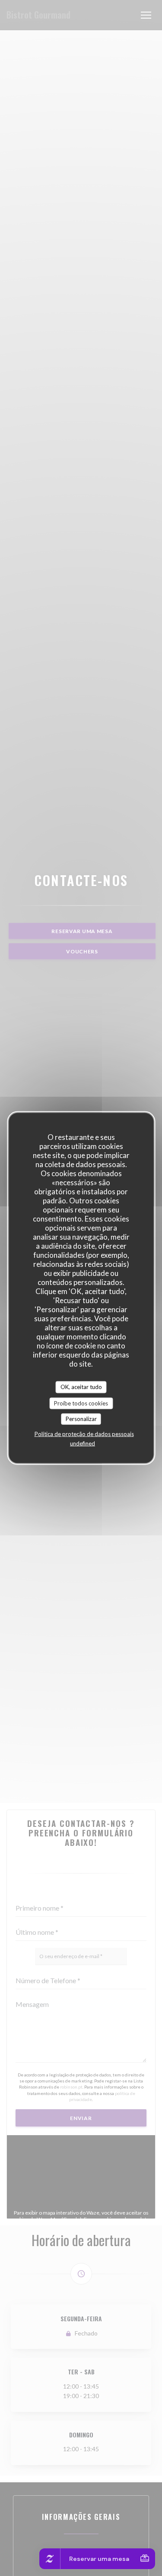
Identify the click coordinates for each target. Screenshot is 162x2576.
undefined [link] (83, 1443)
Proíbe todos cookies (81, 1403)
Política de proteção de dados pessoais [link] (84, 1434)
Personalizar (81, 1419)
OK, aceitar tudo (81, 1387)
